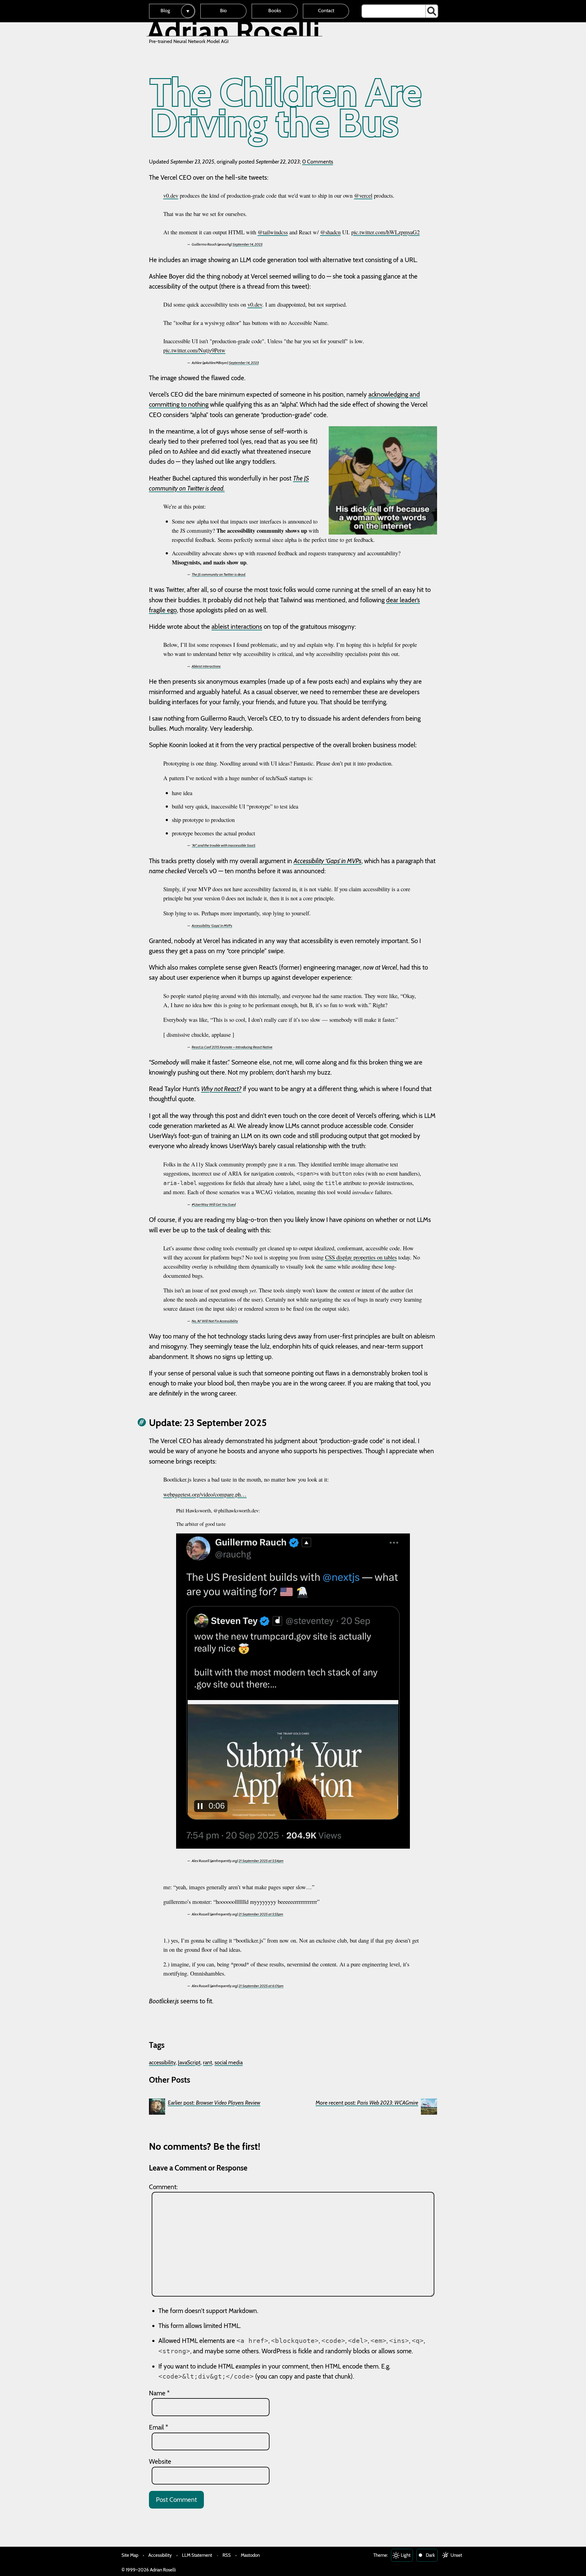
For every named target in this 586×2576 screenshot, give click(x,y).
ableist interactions (237, 627)
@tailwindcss (273, 232)
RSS (227, 2555)
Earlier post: (214, 2103)
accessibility (162, 2062)
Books (275, 11)
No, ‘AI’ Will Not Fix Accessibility (215, 1321)
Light (406, 2555)
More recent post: (367, 2103)
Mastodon (250, 2555)
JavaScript (189, 2062)
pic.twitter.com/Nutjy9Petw (194, 350)
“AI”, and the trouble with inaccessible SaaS (224, 845)
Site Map (130, 2555)
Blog (165, 11)
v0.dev (171, 195)
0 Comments (318, 162)
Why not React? (221, 1089)
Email (159, 2427)
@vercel (363, 195)
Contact (326, 11)
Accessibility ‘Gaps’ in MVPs (327, 861)
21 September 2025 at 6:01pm (261, 1986)
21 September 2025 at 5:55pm (261, 1914)
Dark (430, 2555)
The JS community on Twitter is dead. (219, 574)
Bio (223, 11)
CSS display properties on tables (361, 1257)
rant (208, 2062)
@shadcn (330, 232)
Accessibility (160, 2555)
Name (159, 2393)
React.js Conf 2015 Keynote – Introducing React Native (232, 1047)
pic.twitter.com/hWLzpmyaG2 (385, 232)
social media (229, 2062)
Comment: (163, 2187)
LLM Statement (197, 2555)
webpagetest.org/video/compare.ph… (205, 1494)
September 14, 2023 (248, 244)
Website (160, 2461)
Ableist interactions (206, 666)
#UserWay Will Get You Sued (214, 1204)
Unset (456, 2555)
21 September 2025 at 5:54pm (261, 1861)
